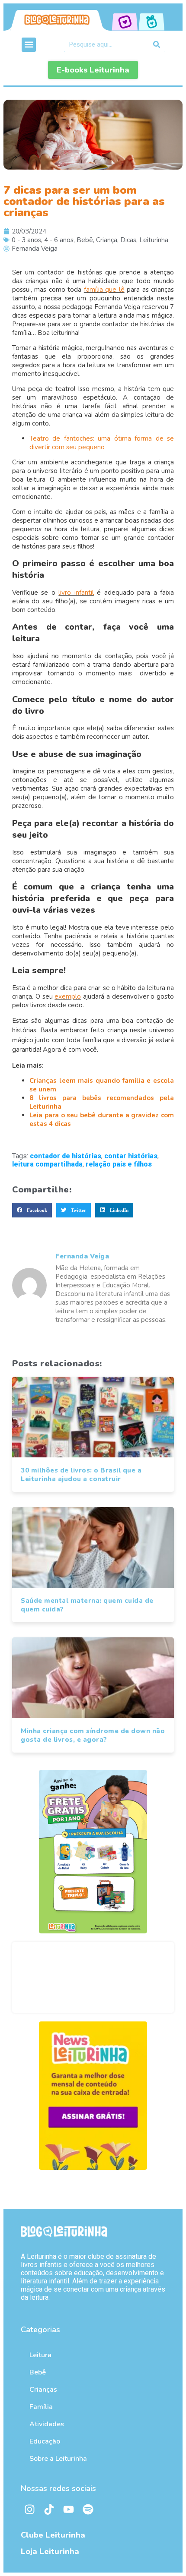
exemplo (68, 996)
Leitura (40, 2355)
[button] (29, 45)
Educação (45, 2441)
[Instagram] (29, 2510)
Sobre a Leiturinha (58, 2459)
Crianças (43, 2390)
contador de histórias (66, 1156)
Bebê (85, 240)
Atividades (47, 2424)
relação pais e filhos (119, 1164)
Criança (107, 240)
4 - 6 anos (59, 240)
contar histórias (131, 1156)
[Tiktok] (49, 2510)
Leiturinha (154, 240)
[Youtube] (68, 2510)
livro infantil (76, 593)
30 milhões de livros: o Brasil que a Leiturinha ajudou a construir (81, 1475)
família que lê (104, 290)
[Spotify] (88, 2510)
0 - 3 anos (26, 240)
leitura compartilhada (47, 1164)
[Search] (157, 44)
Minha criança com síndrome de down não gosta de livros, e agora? (93, 1735)
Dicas (128, 240)
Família (41, 2407)
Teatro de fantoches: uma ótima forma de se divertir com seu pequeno (102, 443)
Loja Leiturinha (50, 2551)
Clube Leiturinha (53, 2535)
